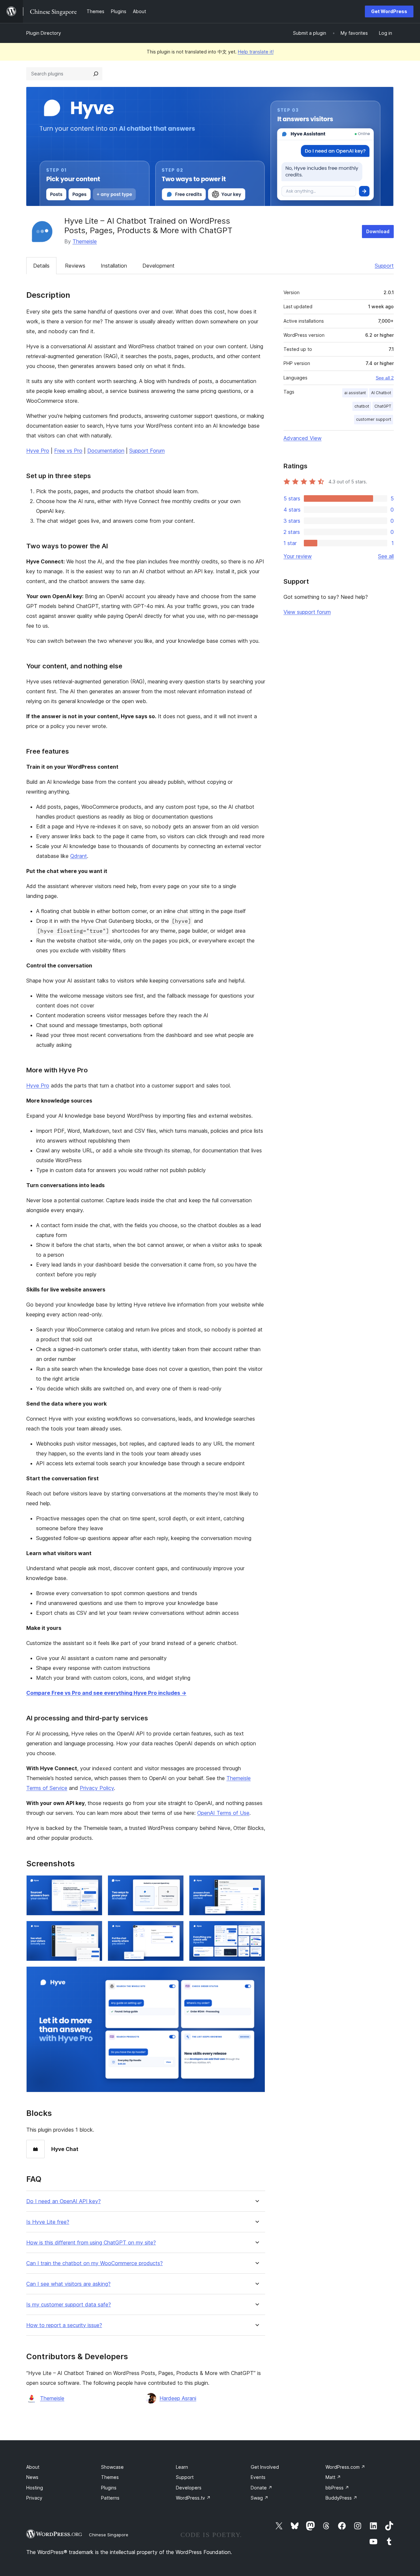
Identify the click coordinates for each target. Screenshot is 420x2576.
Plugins (109, 2488)
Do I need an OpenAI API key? (63, 2201)
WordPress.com (345, 2467)
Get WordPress (389, 11)
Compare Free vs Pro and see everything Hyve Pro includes (106, 1693)
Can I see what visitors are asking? (68, 2284)
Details (41, 266)
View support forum (307, 612)
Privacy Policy (97, 1788)
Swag (260, 2498)
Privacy (34, 2498)
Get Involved (265, 2467)
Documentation (106, 451)
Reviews (75, 266)
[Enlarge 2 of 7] (175, 1884)
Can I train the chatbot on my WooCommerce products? (94, 2263)
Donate (262, 2488)
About (33, 2467)
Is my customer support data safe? (69, 2305)
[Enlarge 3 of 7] (256, 1884)
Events (258, 2477)
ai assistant (355, 393)
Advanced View (303, 438)
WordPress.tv (193, 2498)
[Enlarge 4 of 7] (94, 1930)
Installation (114, 266)
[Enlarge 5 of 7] (175, 1930)
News (32, 2477)
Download (378, 231)
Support (384, 266)
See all (386, 556)
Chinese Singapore (109, 2535)
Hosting (35, 2488)
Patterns (110, 2498)
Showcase (112, 2467)
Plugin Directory (44, 33)
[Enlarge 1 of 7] (94, 1884)
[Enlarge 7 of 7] (256, 1975)
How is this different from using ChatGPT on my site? (91, 2243)
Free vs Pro (68, 451)
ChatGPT (383, 406)
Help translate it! (256, 52)
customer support (374, 419)
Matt (333, 2477)
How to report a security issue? (64, 2325)
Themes (110, 2477)
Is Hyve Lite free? (48, 2222)
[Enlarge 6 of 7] (256, 1930)
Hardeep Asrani (178, 2398)
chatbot (362, 406)
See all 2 (385, 378)
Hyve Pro (38, 451)
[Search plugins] (96, 74)
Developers (189, 2488)
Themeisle (85, 241)
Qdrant (79, 856)
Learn (182, 2467)
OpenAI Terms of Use (223, 1813)
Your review (298, 556)
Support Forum (147, 451)
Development (158, 266)
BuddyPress (341, 2498)
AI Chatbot (381, 393)
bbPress (337, 2488)
